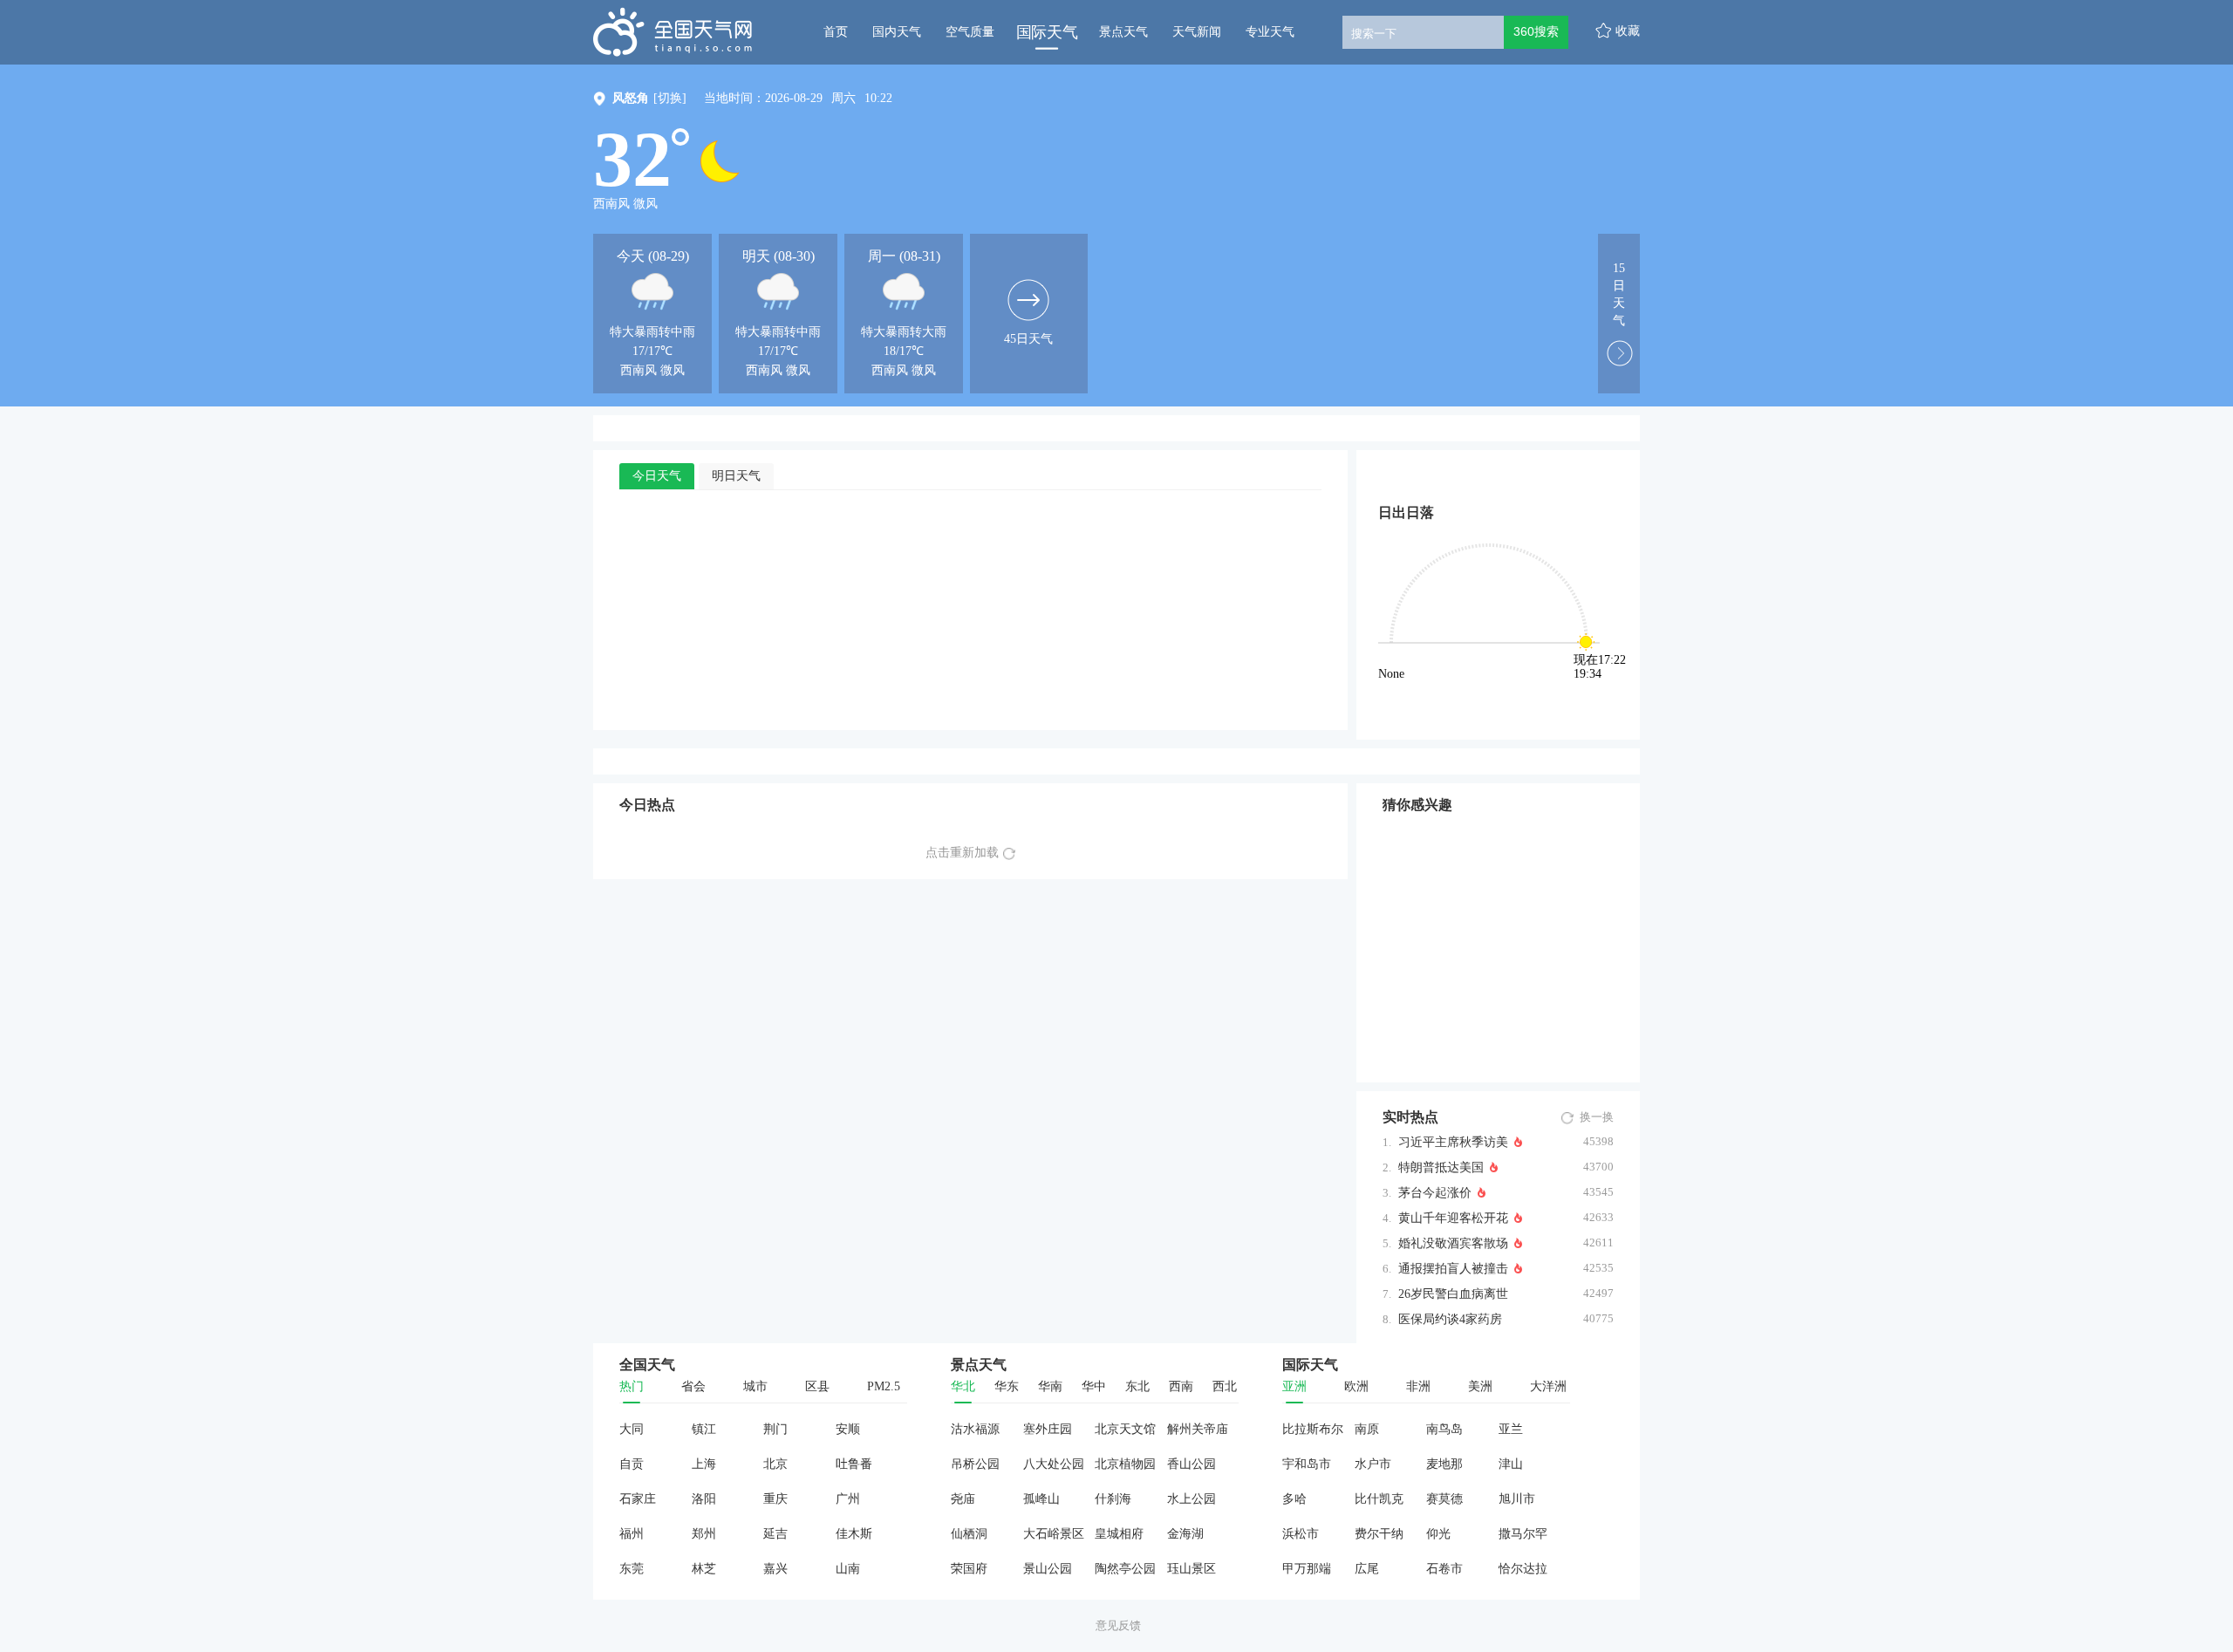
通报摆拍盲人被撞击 (1453, 1269)
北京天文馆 (1125, 1429)
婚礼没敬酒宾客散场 (1453, 1243)
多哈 (1294, 1499)
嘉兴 (775, 1569)
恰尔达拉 (1523, 1569)
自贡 (632, 1464)
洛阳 (704, 1499)
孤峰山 (1041, 1499)
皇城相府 (1119, 1534)
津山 (1511, 1464)
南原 (1367, 1429)
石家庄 (638, 1499)
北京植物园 (1125, 1464)
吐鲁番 (854, 1464)
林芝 (704, 1569)
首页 (836, 32)
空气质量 (970, 32)
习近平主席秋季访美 (1453, 1142)
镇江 (704, 1429)
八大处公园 (1054, 1464)
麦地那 (1444, 1464)
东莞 (632, 1569)
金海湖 (1185, 1534)
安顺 (848, 1429)
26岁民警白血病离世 (1453, 1294)
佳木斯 (854, 1534)
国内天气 (897, 32)
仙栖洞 (969, 1534)
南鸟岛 (1444, 1429)
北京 (775, 1464)
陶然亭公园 (1125, 1569)
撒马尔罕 (1523, 1534)
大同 (632, 1429)
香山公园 (1192, 1464)
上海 (704, 1464)
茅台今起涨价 (1435, 1193)
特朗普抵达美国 (1441, 1167)
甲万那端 (1307, 1569)
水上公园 (1192, 1499)
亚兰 (1511, 1429)
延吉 (775, 1534)
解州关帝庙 (1198, 1429)
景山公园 (1048, 1569)
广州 (848, 1499)
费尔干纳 (1379, 1534)
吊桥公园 (975, 1464)
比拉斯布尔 (1313, 1429)
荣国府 (969, 1569)
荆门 (775, 1429)
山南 (848, 1569)
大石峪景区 (1054, 1534)
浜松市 (1301, 1534)
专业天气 (1270, 32)
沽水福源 (975, 1429)
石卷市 (1444, 1569)
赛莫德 (1444, 1499)
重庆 (775, 1499)
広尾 (1367, 1569)
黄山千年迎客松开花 (1453, 1218)
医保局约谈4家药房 (1450, 1319)
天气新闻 (1197, 32)
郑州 (704, 1534)
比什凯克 (1379, 1499)
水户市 (1373, 1464)
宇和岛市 (1307, 1464)
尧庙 (963, 1499)
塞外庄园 (1048, 1429)
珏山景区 (1192, 1569)
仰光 (1438, 1534)
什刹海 (1113, 1499)
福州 (632, 1534)
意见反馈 (1118, 1625)
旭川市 (1517, 1499)
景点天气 (1123, 32)
